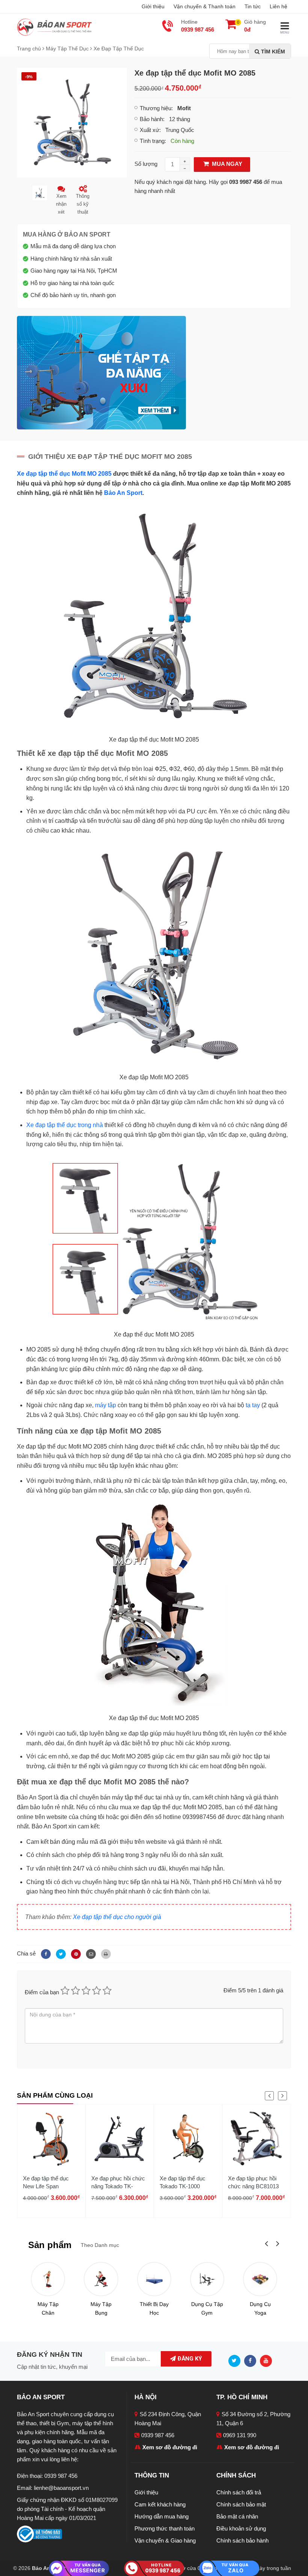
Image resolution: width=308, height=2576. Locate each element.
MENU (285, 33)
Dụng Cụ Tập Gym (207, 2308)
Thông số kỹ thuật (83, 204)
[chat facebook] (79, 2568)
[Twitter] (60, 1953)
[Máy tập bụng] (101, 2279)
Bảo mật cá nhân (237, 2516)
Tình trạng (152, 141)
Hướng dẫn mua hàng (162, 2516)
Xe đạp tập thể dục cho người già (117, 1917)
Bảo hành (151, 119)
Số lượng (146, 164)
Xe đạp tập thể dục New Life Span (46, 2182)
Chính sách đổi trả (239, 2492)
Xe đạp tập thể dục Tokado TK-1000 (183, 2182)
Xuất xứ (149, 130)
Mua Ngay (226, 164)
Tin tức (253, 6)
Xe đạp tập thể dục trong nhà (65, 1125)
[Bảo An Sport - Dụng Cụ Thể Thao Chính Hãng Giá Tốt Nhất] (54, 27)
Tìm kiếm (272, 52)
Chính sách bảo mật (241, 2504)
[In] (104, 1953)
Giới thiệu (153, 6)
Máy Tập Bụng (101, 2308)
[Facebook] (45, 1953)
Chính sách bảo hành (242, 2540)
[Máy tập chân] (48, 2279)
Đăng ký (189, 2359)
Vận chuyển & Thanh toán (205, 6)
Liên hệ (279, 6)
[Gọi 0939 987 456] (154, 2568)
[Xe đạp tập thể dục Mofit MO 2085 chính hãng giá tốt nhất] (72, 122)
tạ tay (253, 1405)
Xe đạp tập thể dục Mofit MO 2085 (64, 474)
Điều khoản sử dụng (241, 2528)
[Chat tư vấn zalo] (229, 2568)
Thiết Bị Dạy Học (154, 2308)
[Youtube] (268, 2360)
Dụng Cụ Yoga (260, 2308)
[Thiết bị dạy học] (154, 2279)
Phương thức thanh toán (165, 2528)
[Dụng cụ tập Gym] (207, 2279)
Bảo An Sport (123, 493)
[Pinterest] (75, 1953)
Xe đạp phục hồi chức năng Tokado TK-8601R (118, 2186)
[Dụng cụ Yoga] (260, 2279)
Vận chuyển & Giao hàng (165, 2540)
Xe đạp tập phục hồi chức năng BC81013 (253, 2182)
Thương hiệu (156, 108)
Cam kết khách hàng (160, 2504)
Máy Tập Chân (48, 2308)
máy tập (106, 1405)
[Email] (90, 1953)
